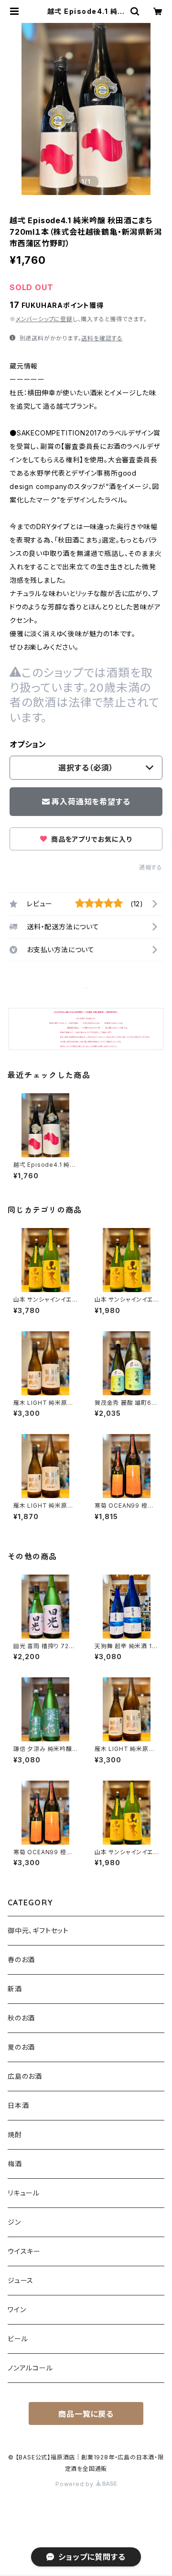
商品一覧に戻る (86, 2414)
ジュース (21, 2280)
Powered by (75, 2484)
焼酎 (15, 2135)
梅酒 (15, 2164)
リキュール (24, 2193)
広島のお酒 (25, 2076)
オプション (28, 744)
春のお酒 (21, 1960)
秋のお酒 (21, 2018)
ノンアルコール (30, 2368)
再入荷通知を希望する (91, 802)
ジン (14, 2222)
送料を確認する (102, 338)
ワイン (17, 2310)
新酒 (15, 1989)
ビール (18, 2339)
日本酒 (18, 2105)
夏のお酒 (21, 2047)
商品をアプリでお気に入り (90, 839)
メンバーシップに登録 (44, 319)
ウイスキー (24, 2251)
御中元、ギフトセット (38, 1930)
